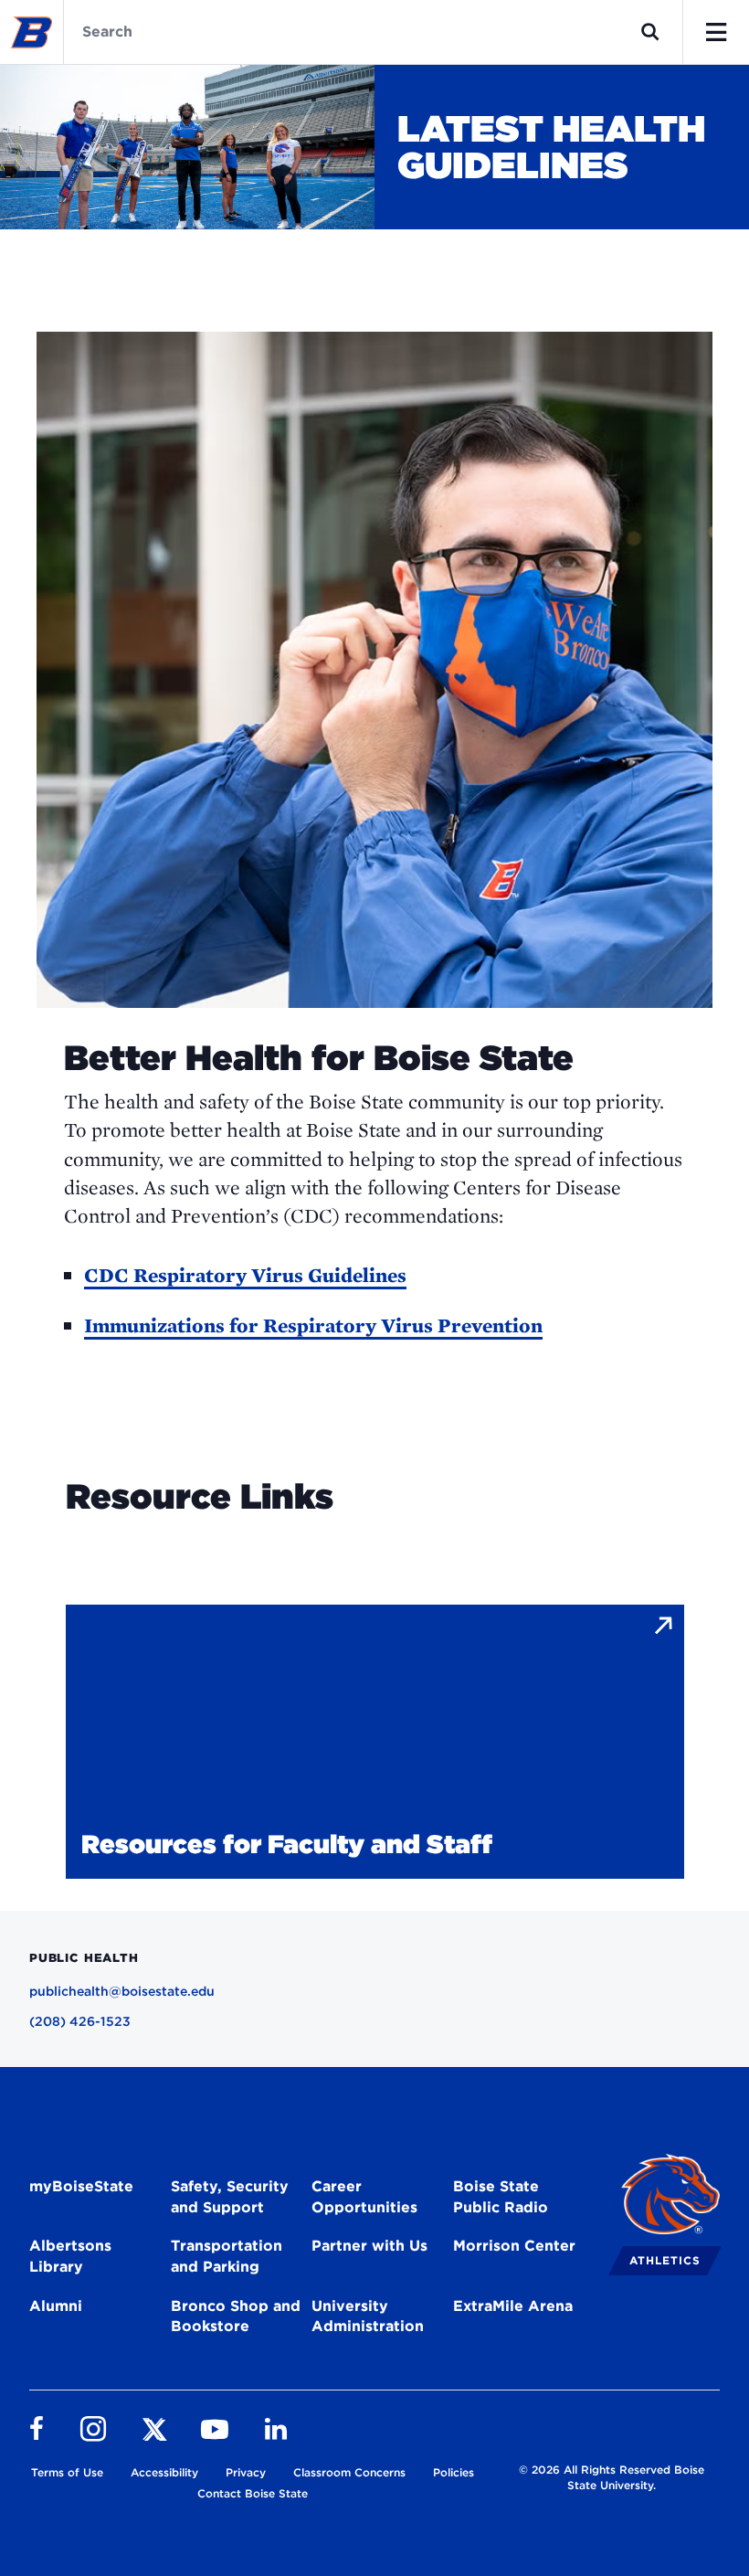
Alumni (56, 2306)
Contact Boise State (253, 2493)
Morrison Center (514, 2246)
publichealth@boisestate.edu (122, 1991)
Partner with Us (369, 2246)
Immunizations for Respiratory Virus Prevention (313, 1325)
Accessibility (164, 2472)
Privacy (246, 2472)
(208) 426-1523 (80, 2021)
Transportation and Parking (227, 2256)
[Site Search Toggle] (650, 32)
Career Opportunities (364, 2197)
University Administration (368, 2316)
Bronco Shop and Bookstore (236, 2316)
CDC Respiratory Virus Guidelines (245, 1275)
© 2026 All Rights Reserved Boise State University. (612, 2477)
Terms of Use (67, 2472)
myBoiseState (81, 2186)
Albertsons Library (70, 2256)
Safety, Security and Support (230, 2197)
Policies (454, 2472)
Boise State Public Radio (501, 2197)
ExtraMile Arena (513, 2306)
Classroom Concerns (349, 2472)
